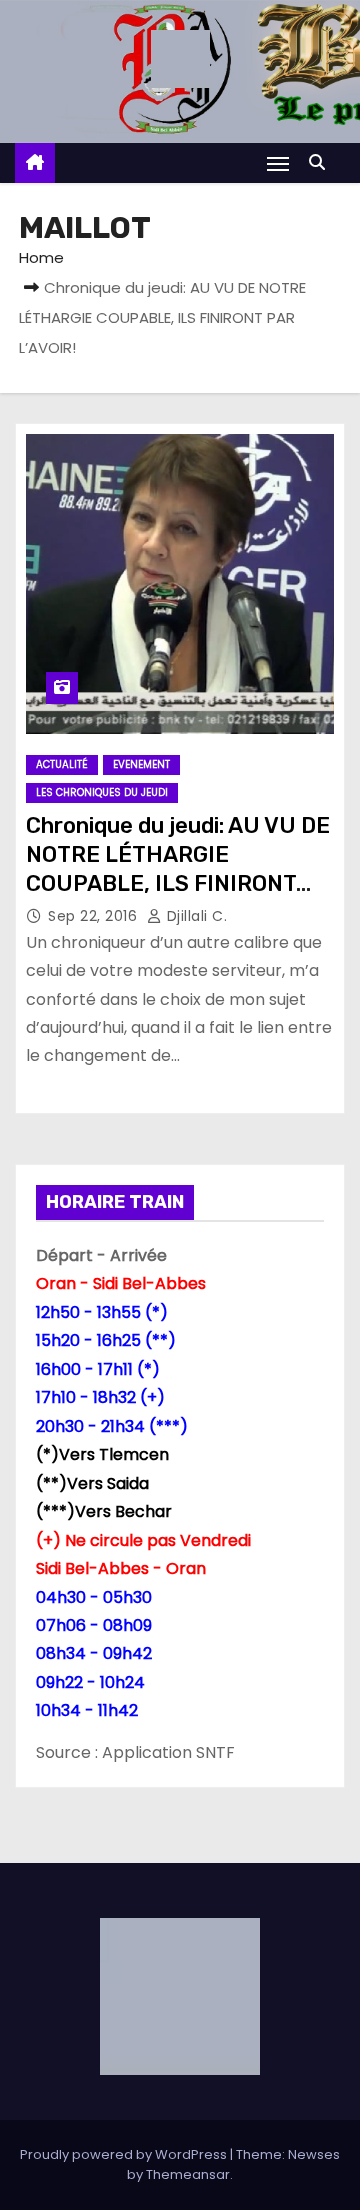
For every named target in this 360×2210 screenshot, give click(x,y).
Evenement (141, 764)
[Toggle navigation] (278, 163)
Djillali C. (194, 916)
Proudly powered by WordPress (125, 2154)
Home (41, 257)
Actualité (62, 764)
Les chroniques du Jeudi (102, 792)
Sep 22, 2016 (95, 916)
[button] (322, 162)
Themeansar (188, 2174)
